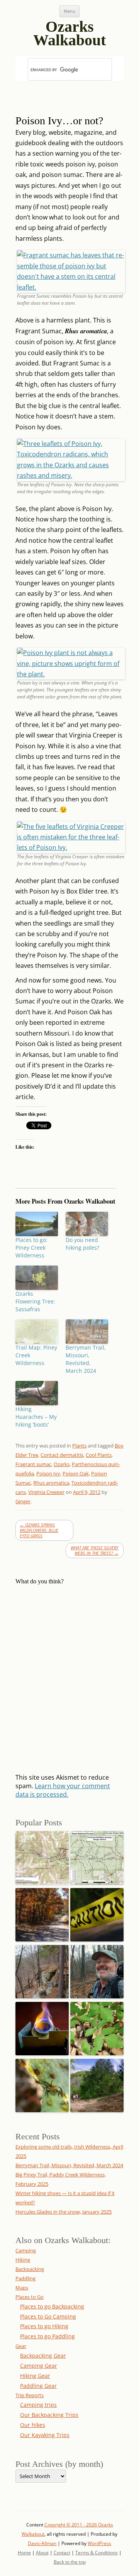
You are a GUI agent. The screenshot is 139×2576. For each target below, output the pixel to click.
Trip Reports (30, 2395)
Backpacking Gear (43, 2356)
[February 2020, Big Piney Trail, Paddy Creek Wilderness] (42, 1970)
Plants (79, 1446)
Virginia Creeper (46, 1492)
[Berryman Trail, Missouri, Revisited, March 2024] (87, 1332)
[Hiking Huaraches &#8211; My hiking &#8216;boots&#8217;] (37, 1393)
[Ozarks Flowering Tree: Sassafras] (37, 1278)
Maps (22, 2288)
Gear (21, 2346)
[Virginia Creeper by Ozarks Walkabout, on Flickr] (71, 847)
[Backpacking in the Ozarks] (97, 1970)
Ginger (23, 1501)
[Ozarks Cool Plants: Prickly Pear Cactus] (42, 2083)
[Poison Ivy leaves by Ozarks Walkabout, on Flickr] (71, 475)
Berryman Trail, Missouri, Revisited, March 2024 (86, 1359)
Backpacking (30, 2269)
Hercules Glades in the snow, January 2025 (64, 2212)
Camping (26, 2250)
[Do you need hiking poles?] (87, 1224)
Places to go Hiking (44, 2326)
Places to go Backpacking (52, 2306)
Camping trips (38, 2405)
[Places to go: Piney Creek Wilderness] (37, 1224)
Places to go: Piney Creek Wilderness (31, 1248)
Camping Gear (39, 2366)
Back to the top (70, 2562)
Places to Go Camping (48, 2316)
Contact (62, 2553)
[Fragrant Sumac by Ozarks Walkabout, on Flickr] (71, 287)
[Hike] (97, 2083)
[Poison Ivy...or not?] (97, 2026)
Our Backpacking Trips (49, 2415)
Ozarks (62, 1464)
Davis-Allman (42, 2543)
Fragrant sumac (33, 1464)
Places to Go (30, 2297)
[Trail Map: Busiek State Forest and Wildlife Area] (42, 1856)
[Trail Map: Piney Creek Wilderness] (37, 1332)
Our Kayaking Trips (45, 2435)
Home (24, 2553)
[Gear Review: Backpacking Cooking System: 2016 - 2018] (42, 2026)
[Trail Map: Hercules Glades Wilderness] (97, 1856)
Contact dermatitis (62, 1455)
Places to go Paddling (47, 2336)
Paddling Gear (38, 2386)
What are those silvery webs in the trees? (95, 1550)
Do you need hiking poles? (82, 1244)
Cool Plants (99, 1455)
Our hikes (33, 2425)
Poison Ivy (48, 1473)
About (42, 2553)
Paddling (25, 2278)
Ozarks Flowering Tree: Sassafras (35, 1301)
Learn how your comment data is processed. (63, 1790)
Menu (69, 11)
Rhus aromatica (51, 1483)
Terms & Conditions (97, 2553)
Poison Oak (76, 1473)
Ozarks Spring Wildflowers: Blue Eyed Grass (39, 1530)
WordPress (99, 2543)
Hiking (23, 2260)
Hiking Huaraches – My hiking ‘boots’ (36, 1417)
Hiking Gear (35, 2376)
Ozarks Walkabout (69, 30)
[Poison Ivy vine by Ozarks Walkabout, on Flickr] (71, 674)
